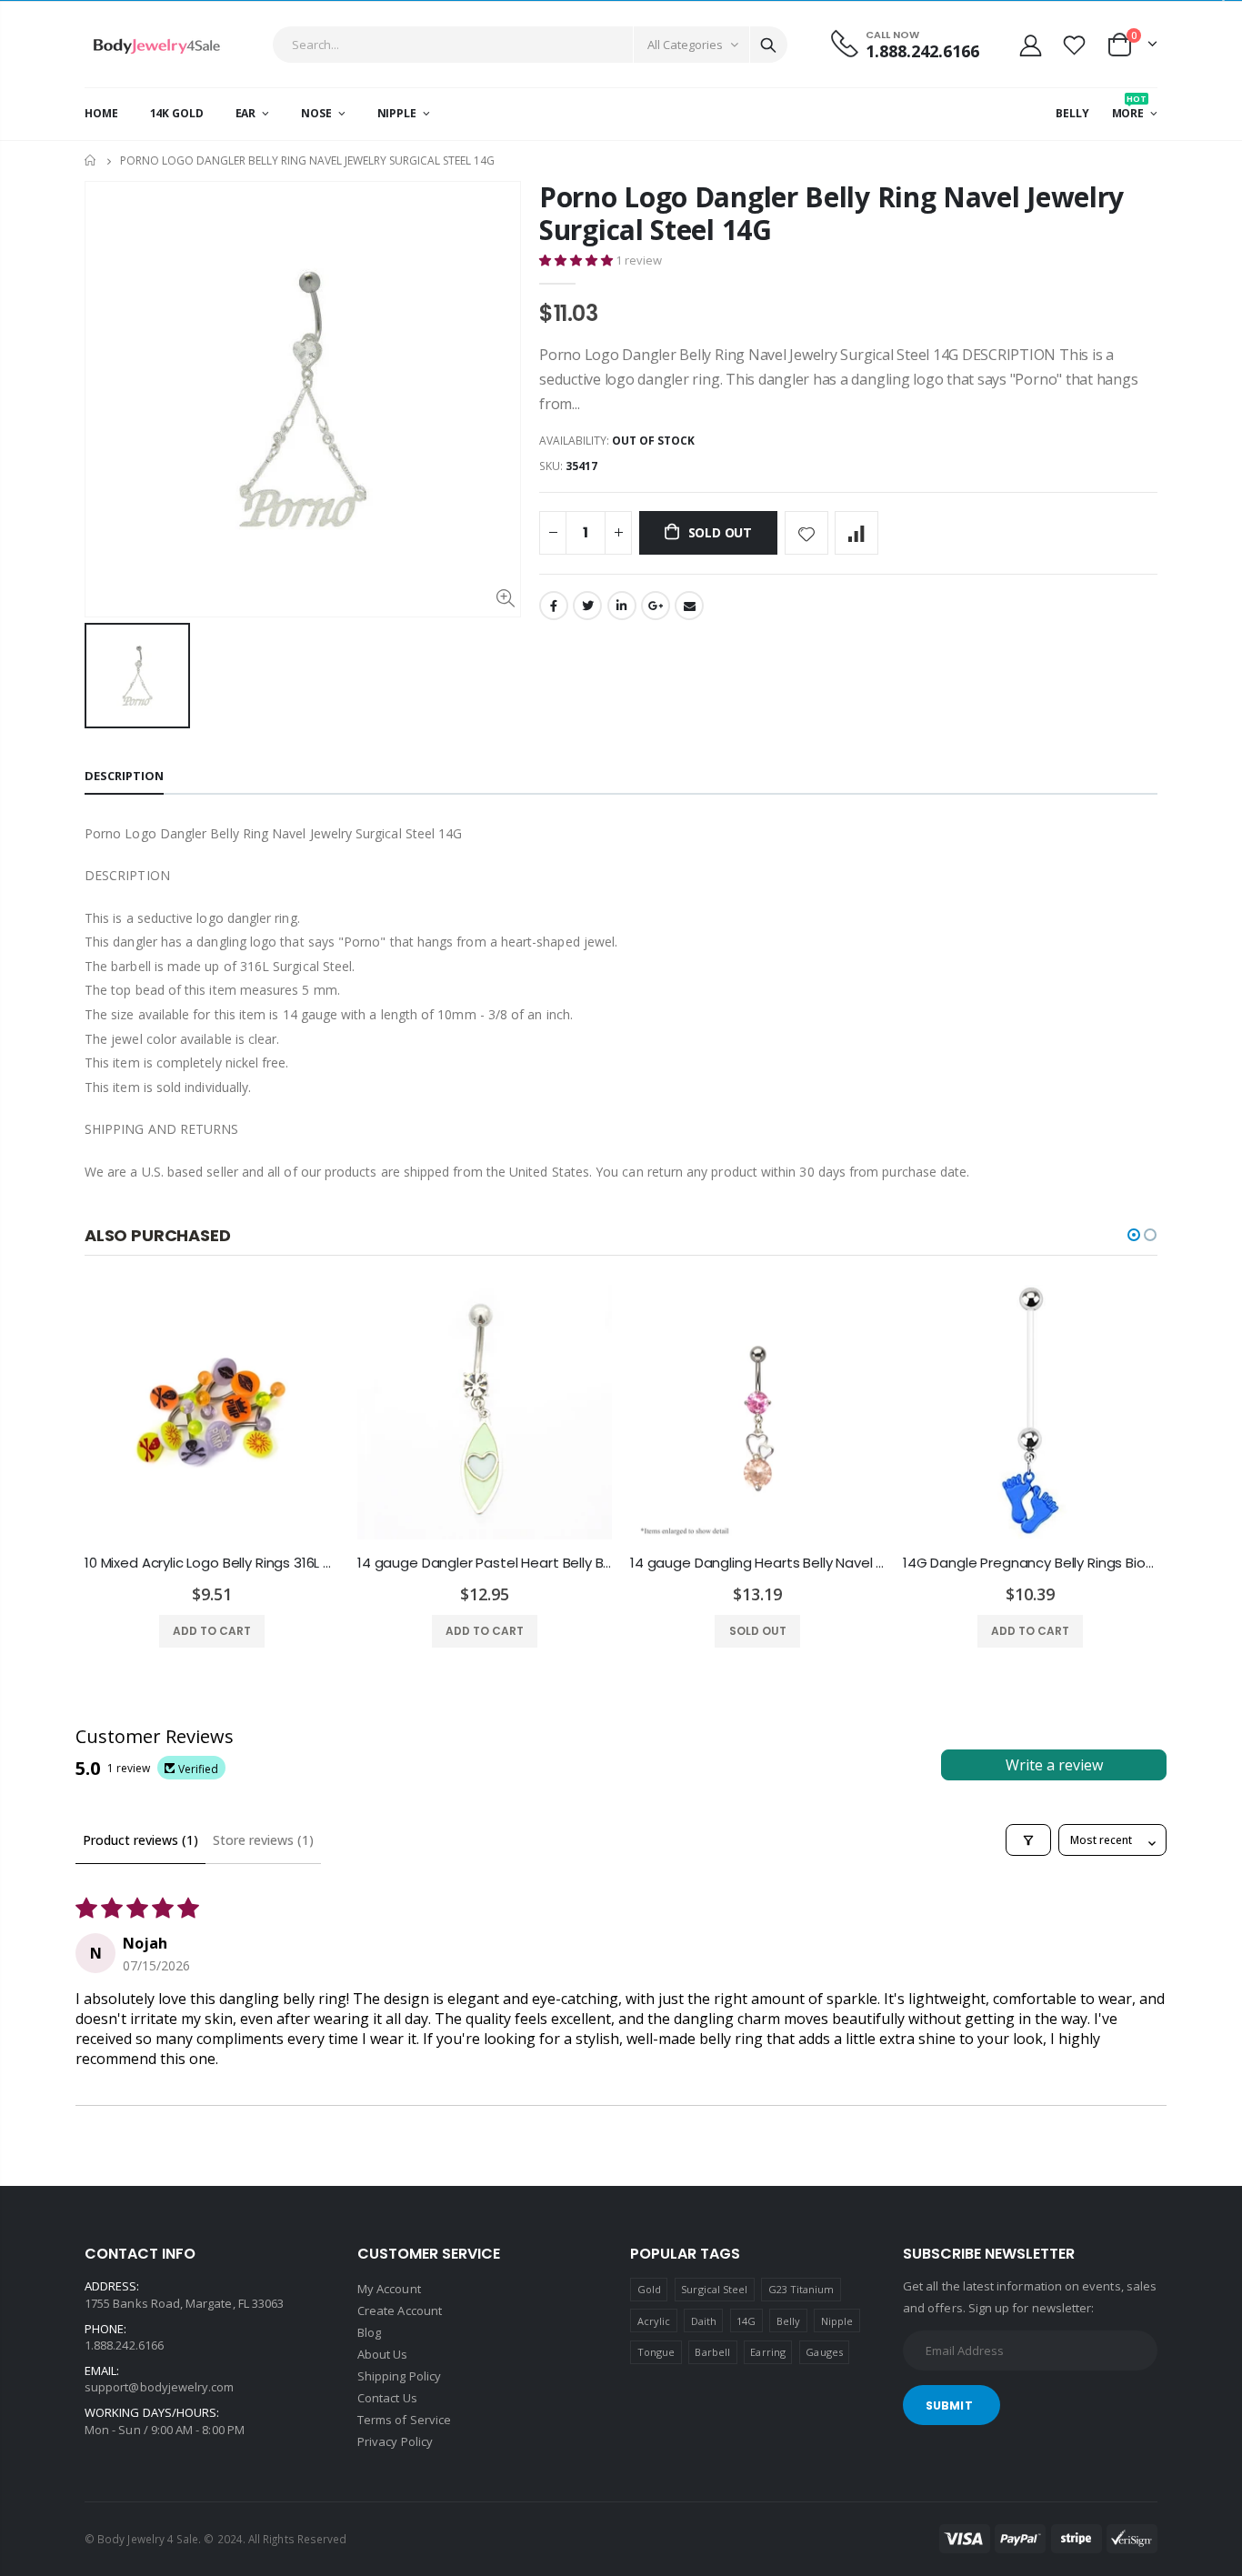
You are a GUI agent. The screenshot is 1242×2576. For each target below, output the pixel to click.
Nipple (837, 2321)
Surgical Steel (714, 2289)
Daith (704, 2321)
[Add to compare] (856, 533)
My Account (389, 2289)
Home (91, 160)
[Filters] (1028, 1840)
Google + (656, 606)
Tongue (656, 2352)
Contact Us (387, 2398)
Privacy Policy (395, 2441)
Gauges (824, 2352)
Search (768, 45)
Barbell (712, 2352)
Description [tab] (124, 776)
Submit (949, 2406)
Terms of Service (404, 2420)
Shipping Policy (399, 2376)
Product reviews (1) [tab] (140, 1840)
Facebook (554, 606)
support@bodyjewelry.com (160, 2387)
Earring (767, 2352)
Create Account (400, 2310)
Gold (649, 2289)
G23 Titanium (801, 2289)
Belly (788, 2321)
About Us (383, 2354)
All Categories (685, 45)
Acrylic (654, 2321)
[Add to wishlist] (806, 533)
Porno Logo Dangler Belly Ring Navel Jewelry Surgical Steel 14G (831, 213)
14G (746, 2321)
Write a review (1054, 1765)
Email (689, 606)
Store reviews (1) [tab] (263, 1840)
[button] (577, 260)
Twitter (587, 606)
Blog (369, 2332)
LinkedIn (622, 606)
